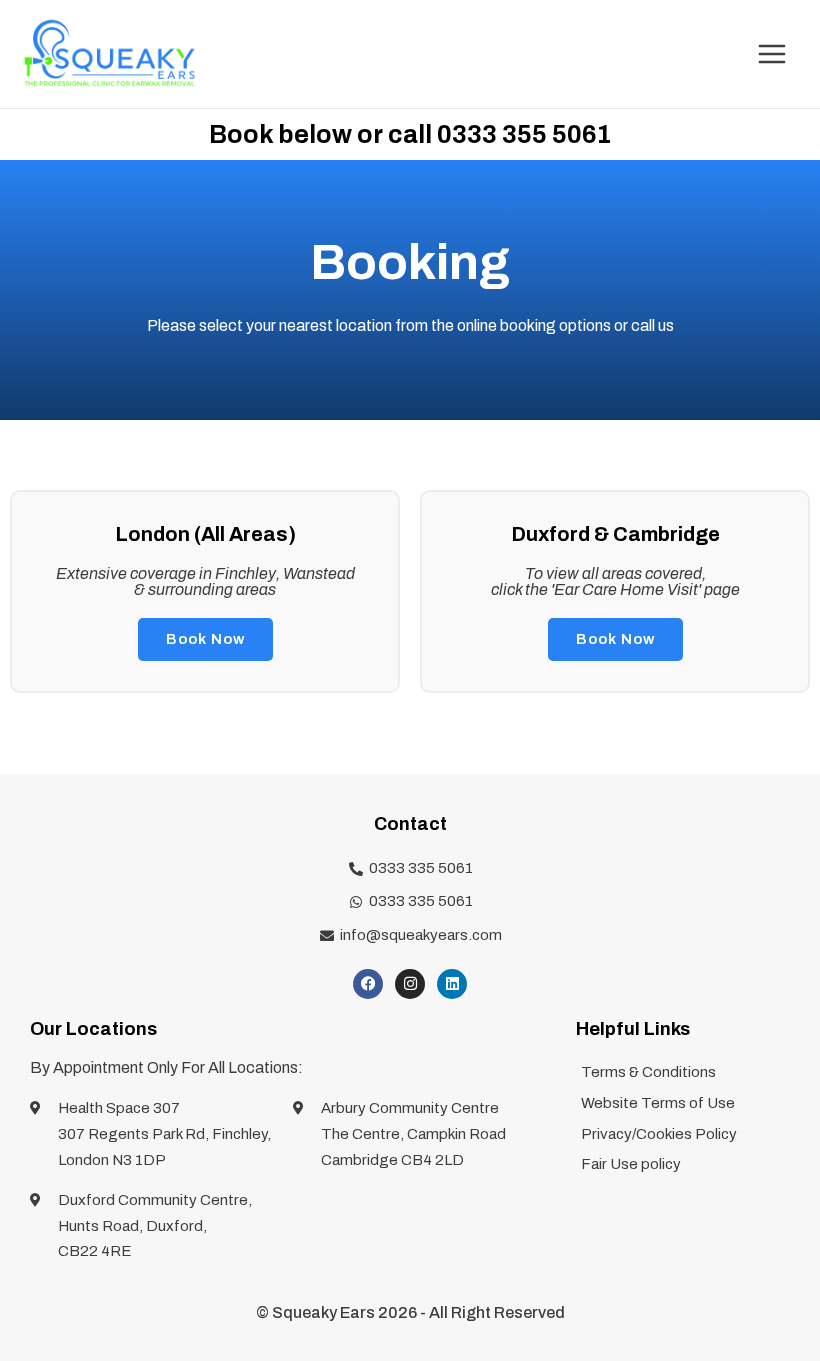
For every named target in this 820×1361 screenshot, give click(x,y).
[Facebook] (368, 984)
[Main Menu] (772, 54)
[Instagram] (410, 984)
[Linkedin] (452, 984)
